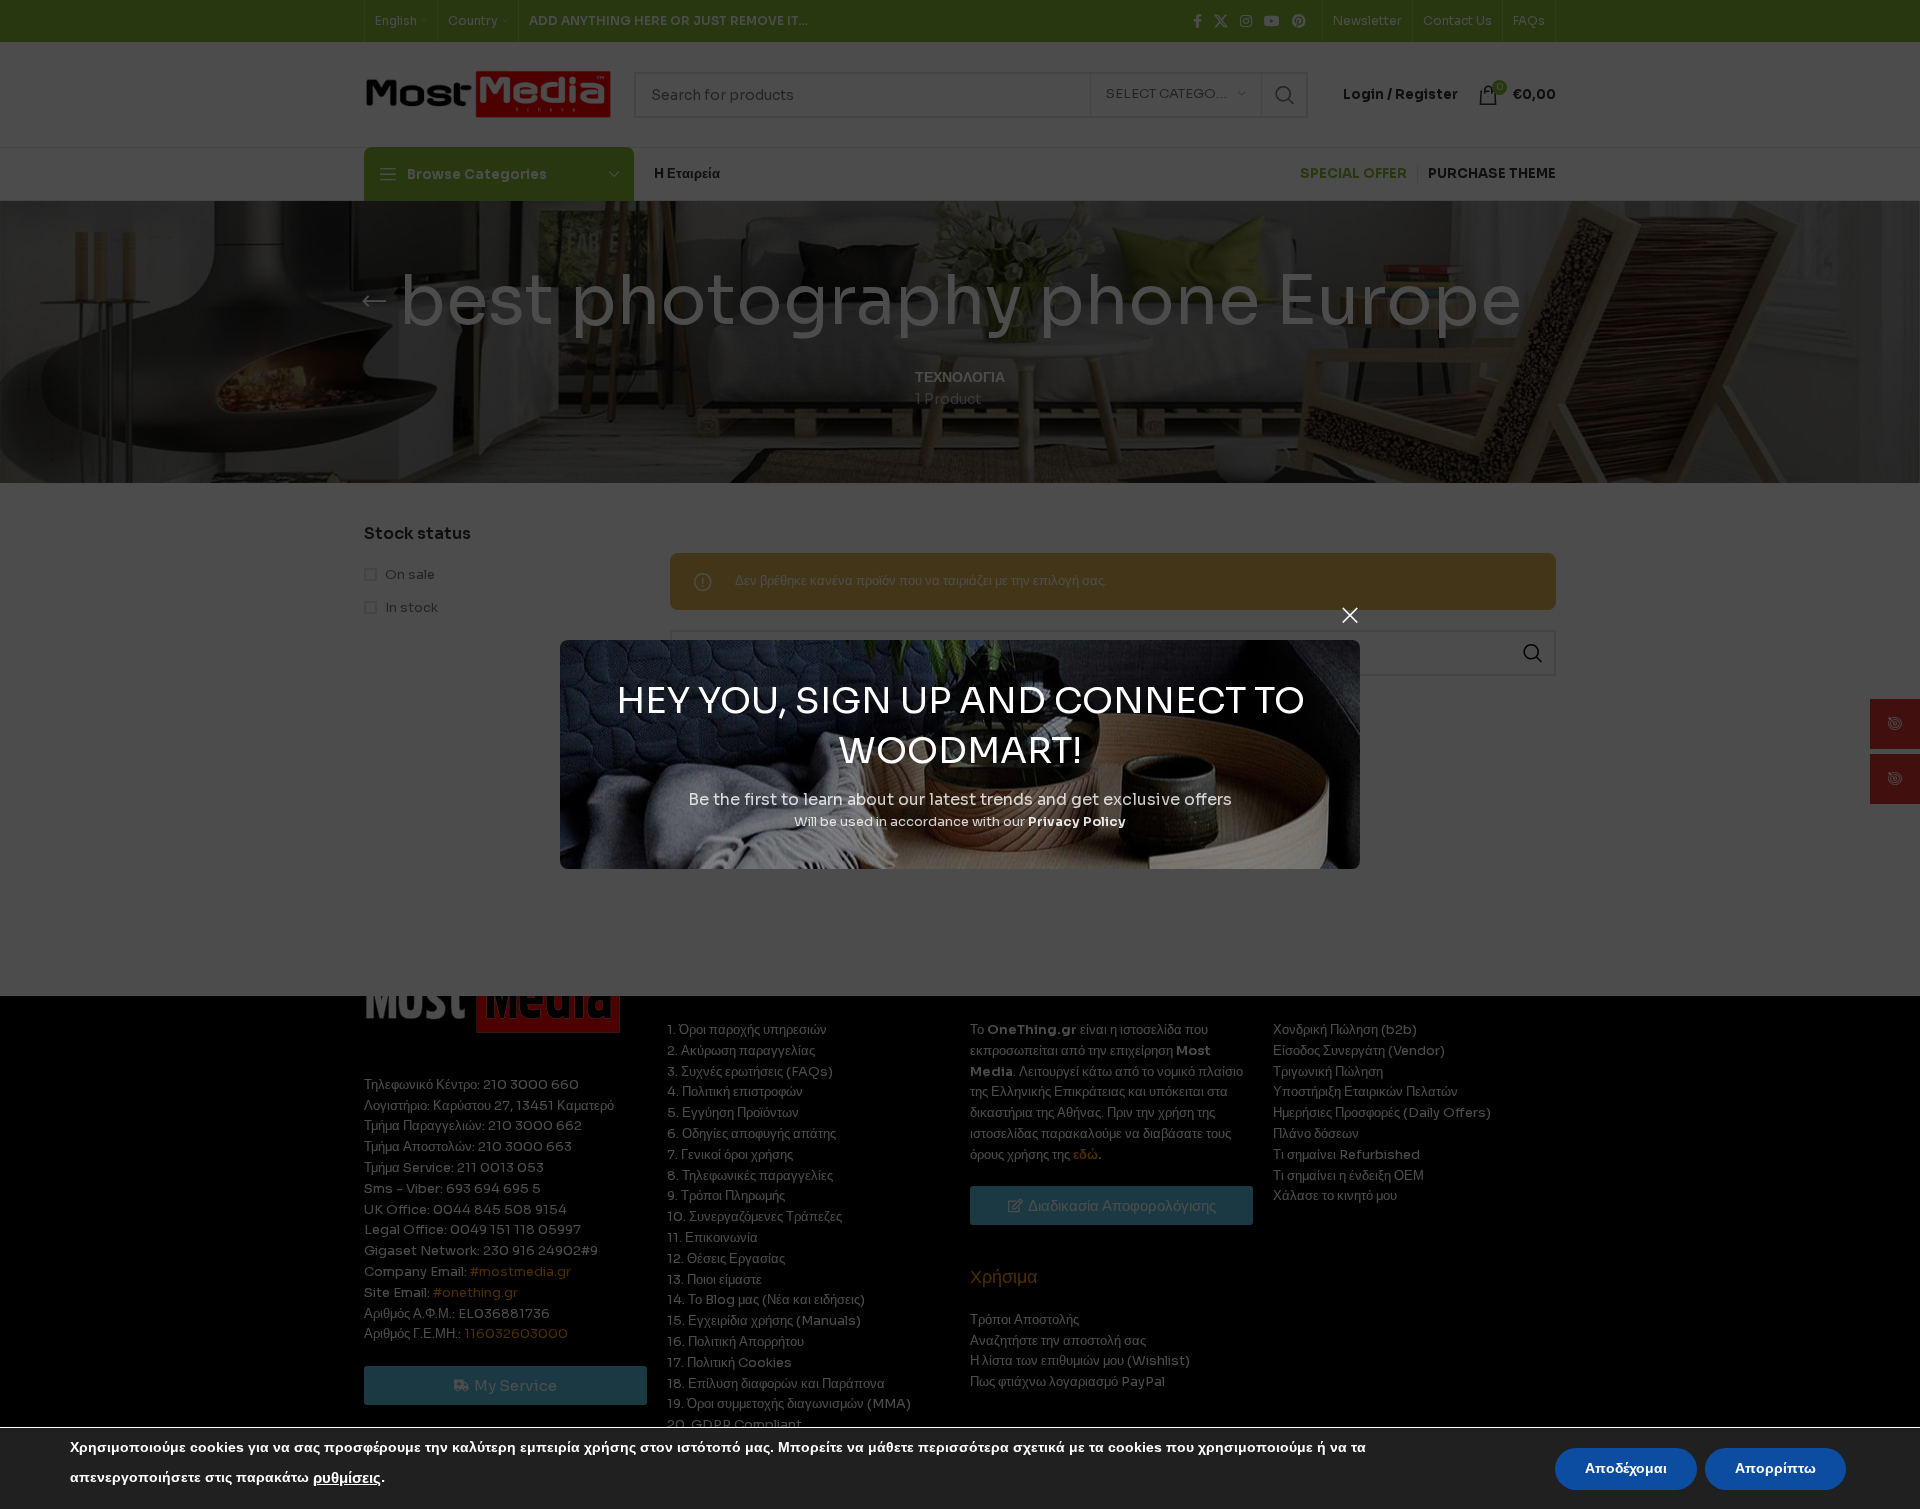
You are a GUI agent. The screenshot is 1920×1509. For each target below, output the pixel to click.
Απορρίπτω (1775, 1468)
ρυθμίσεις (347, 1478)
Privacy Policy (1077, 821)
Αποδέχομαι (1626, 1468)
